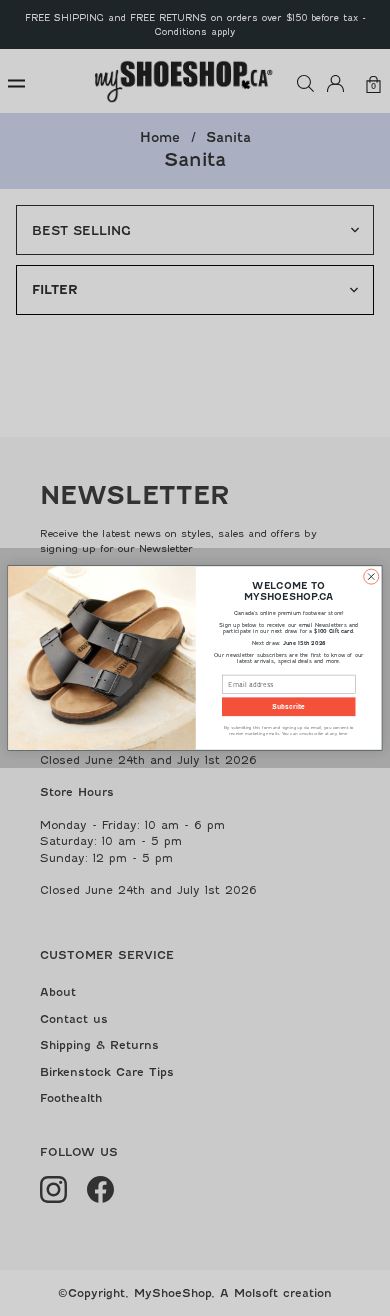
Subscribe (288, 706)
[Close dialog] (371, 576)
